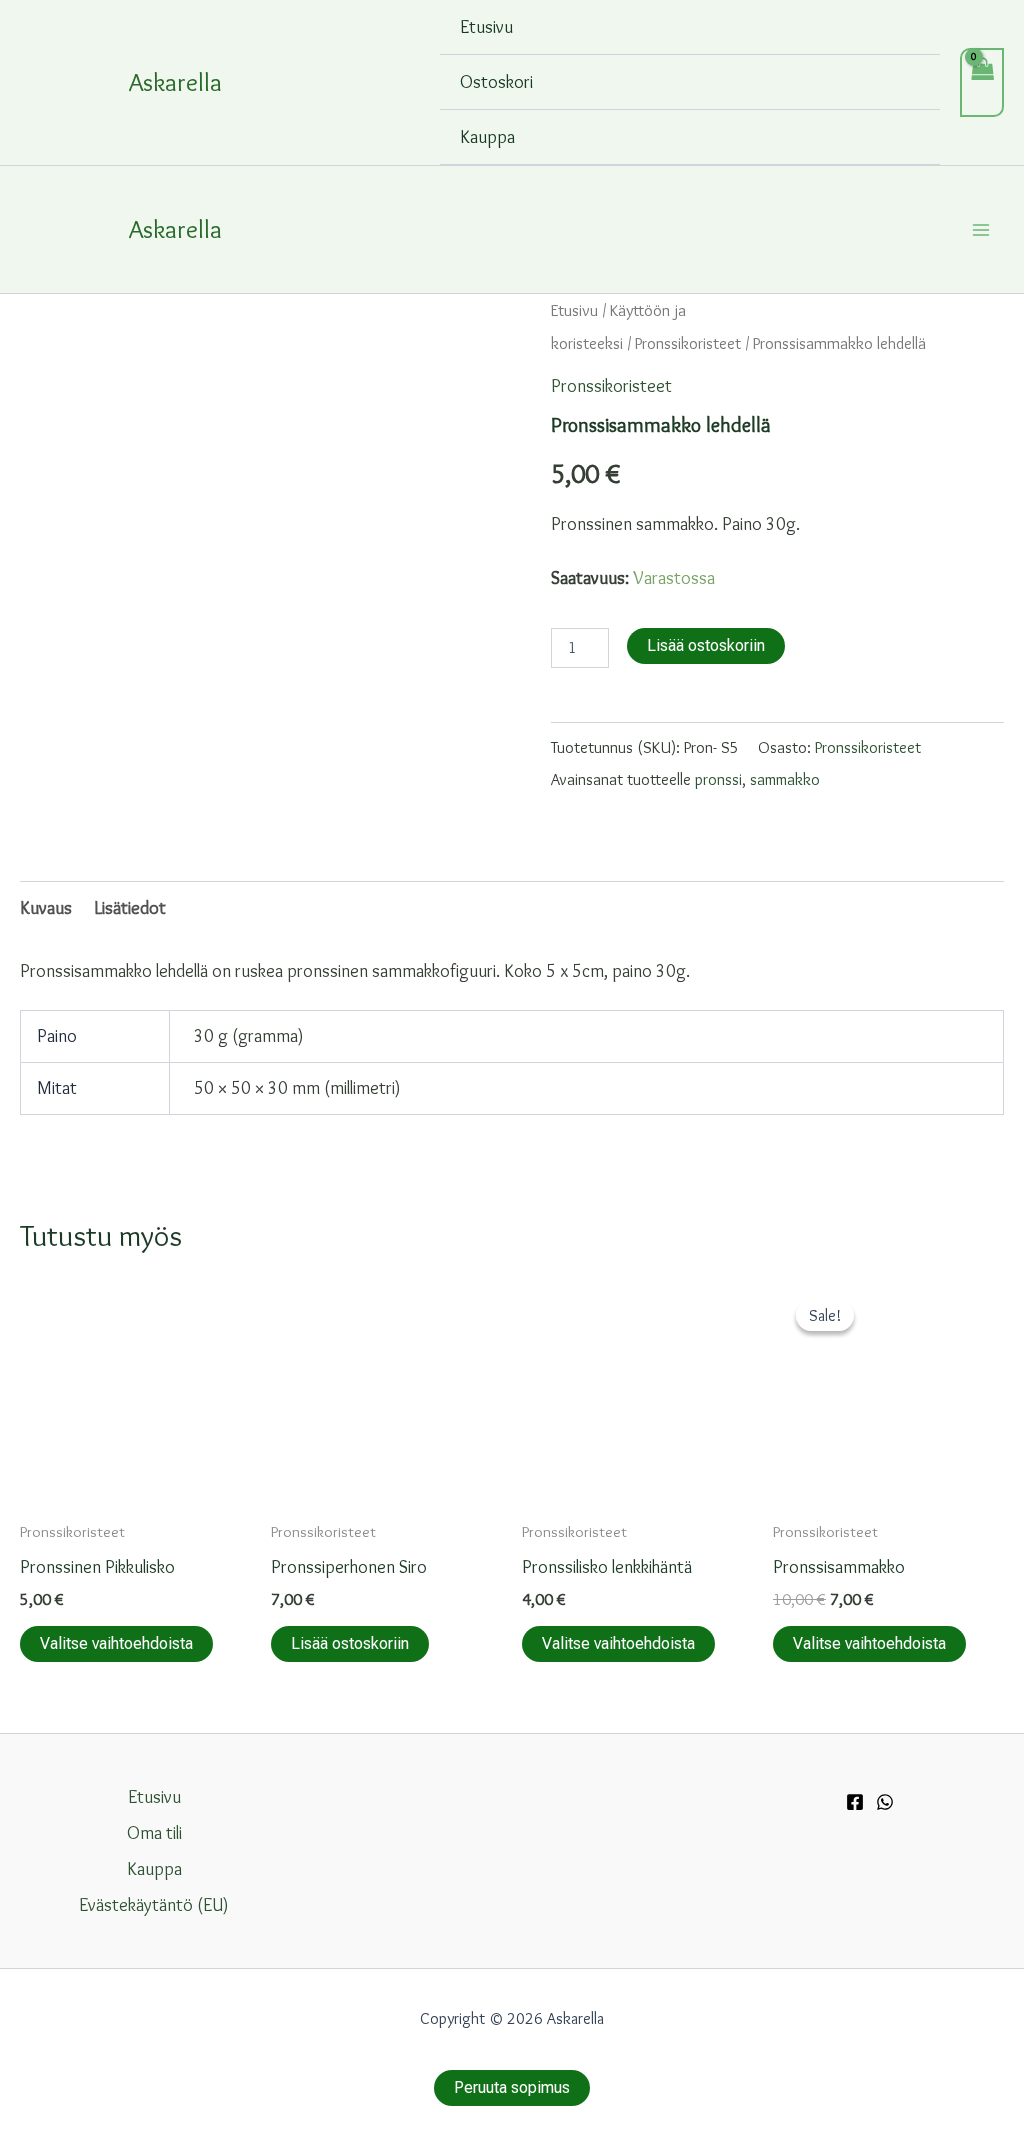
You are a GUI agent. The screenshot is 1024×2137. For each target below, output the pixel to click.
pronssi (718, 779)
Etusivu (486, 27)
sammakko (785, 779)
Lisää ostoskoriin (706, 645)
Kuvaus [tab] (46, 908)
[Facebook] (855, 1802)
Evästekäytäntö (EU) (154, 1905)
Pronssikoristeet (688, 343)
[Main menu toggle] (981, 229)
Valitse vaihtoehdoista (116, 1643)
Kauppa (487, 137)
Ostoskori (496, 82)
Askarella (175, 82)
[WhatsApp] (885, 1802)
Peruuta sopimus (512, 2087)
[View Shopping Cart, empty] (982, 82)
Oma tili (154, 1833)
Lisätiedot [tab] (130, 908)
